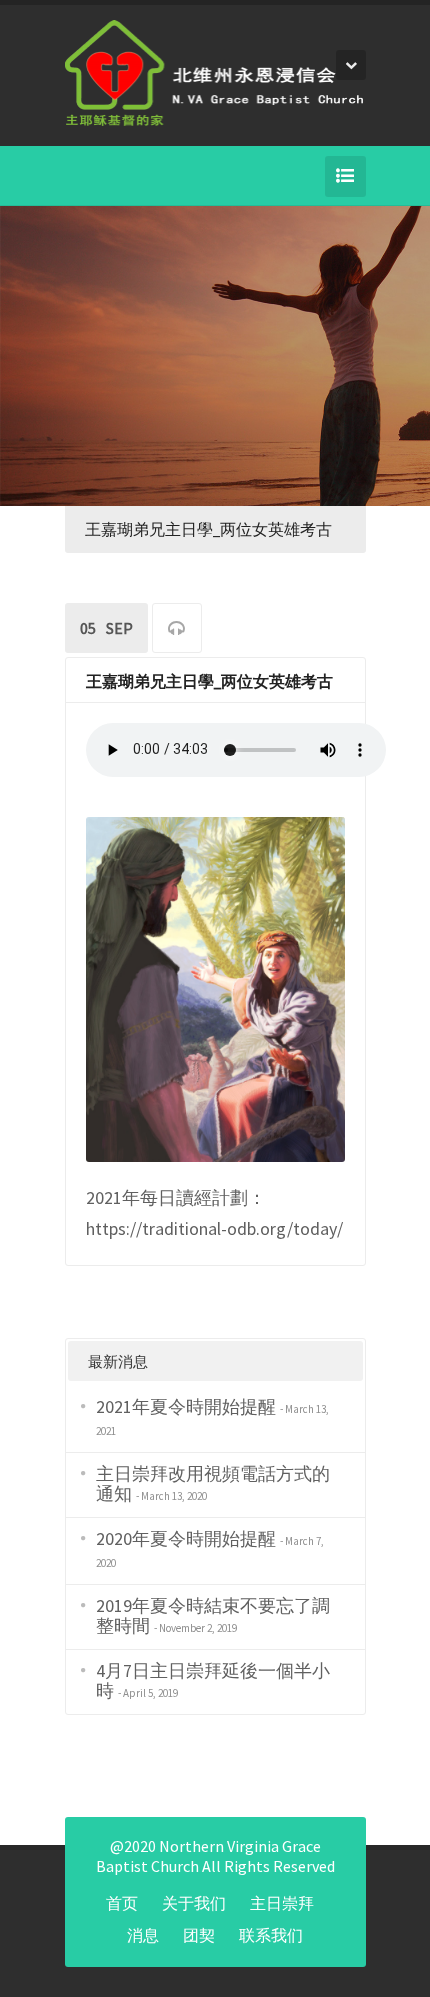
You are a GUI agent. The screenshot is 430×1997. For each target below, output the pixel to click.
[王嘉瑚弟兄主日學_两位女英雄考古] (215, 987)
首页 (122, 1903)
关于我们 (194, 1903)
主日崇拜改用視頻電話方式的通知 (213, 1483)
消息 (143, 1935)
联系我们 (271, 1935)
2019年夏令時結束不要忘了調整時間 (213, 1615)
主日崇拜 (282, 1903)
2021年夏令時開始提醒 (186, 1406)
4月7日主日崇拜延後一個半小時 (213, 1680)
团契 (199, 1935)
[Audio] (177, 630)
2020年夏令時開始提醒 (186, 1538)
